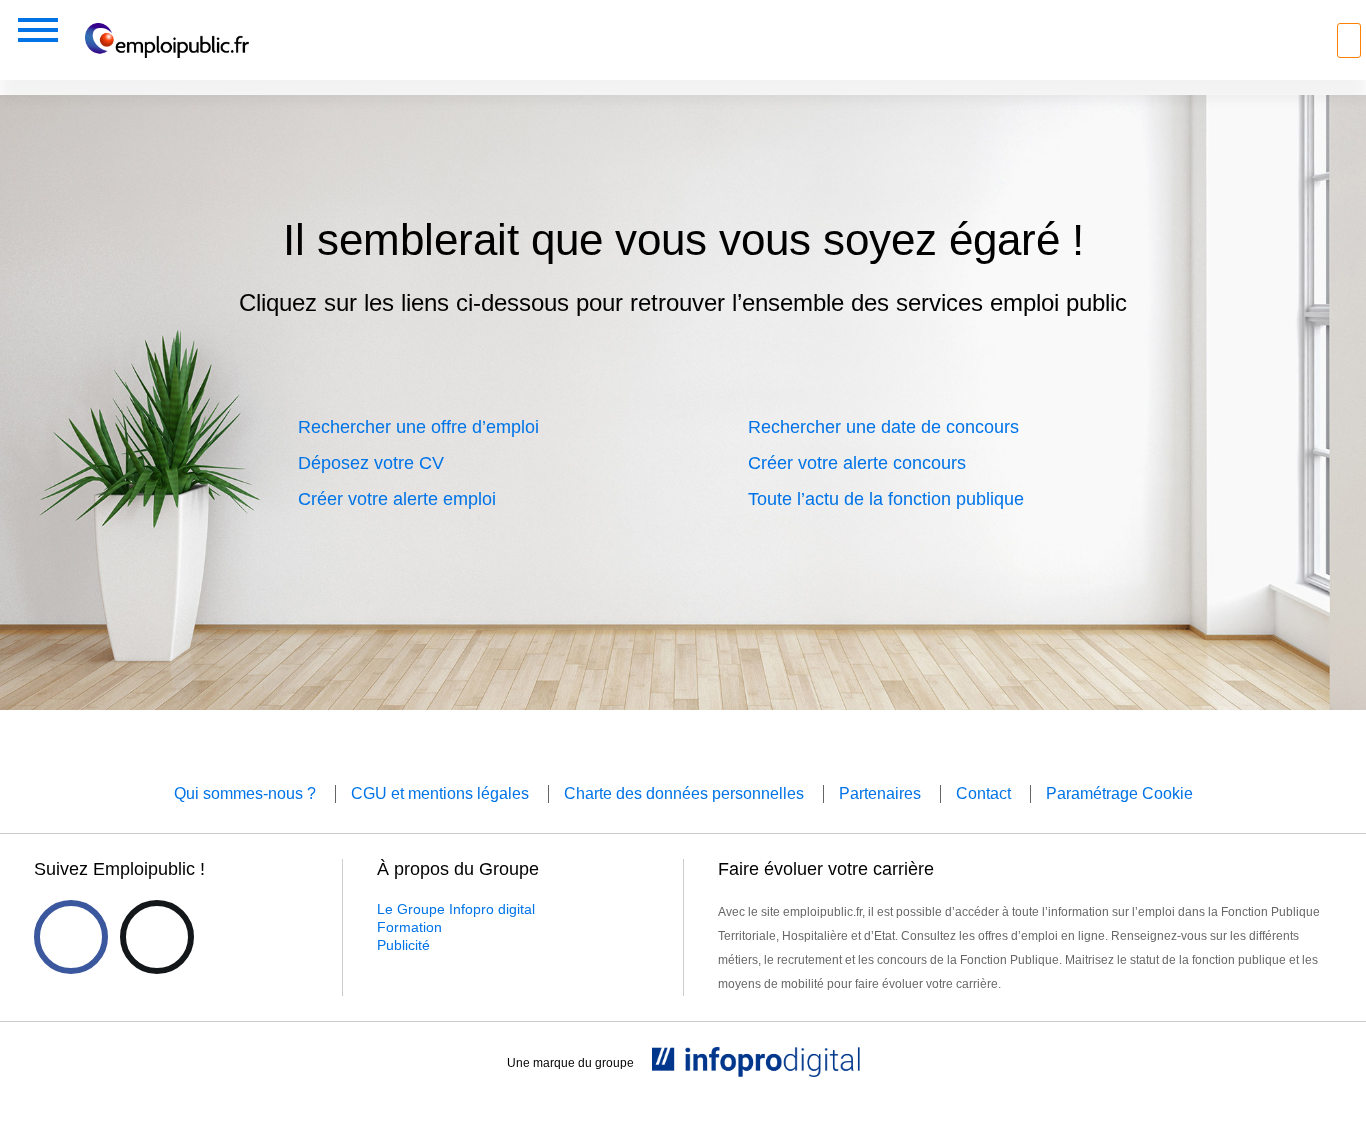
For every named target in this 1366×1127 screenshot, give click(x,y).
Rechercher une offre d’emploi (418, 427)
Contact (983, 793)
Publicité (403, 945)
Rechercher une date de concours (883, 427)
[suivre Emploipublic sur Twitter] (157, 937)
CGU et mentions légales (440, 793)
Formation (409, 927)
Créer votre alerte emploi (397, 499)
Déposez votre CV (371, 463)
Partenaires (880, 793)
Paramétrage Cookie (1119, 793)
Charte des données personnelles (684, 793)
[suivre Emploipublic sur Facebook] (71, 937)
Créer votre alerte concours (857, 463)
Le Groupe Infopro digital (456, 909)
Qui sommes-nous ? (245, 793)
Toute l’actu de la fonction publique (886, 499)
